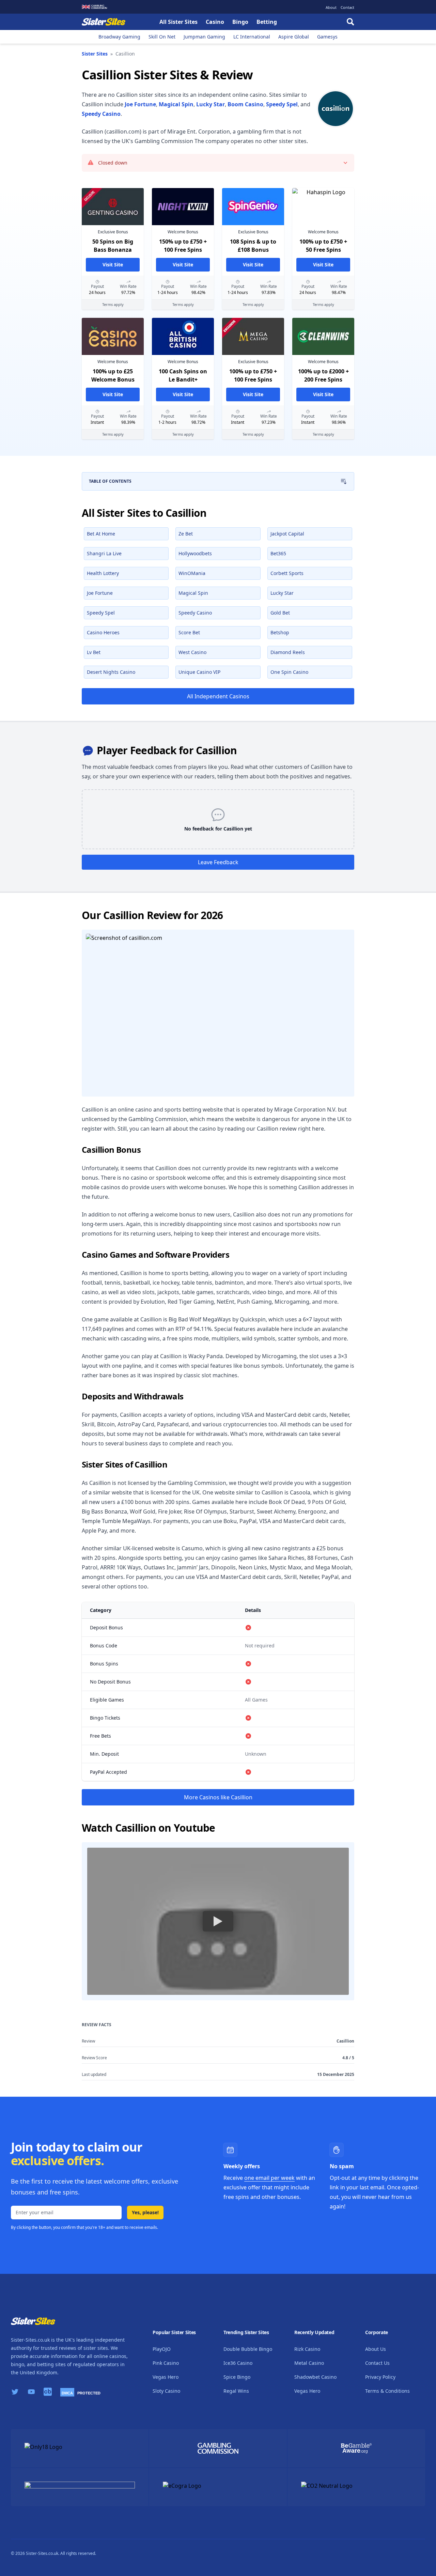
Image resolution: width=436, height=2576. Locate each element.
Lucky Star (211, 104)
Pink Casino (166, 2363)
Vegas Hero (166, 2377)
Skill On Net (162, 37)
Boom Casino (245, 104)
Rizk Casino (307, 2349)
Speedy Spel (282, 104)
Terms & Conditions (387, 2391)
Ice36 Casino (238, 2363)
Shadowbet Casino (315, 2377)
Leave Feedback (218, 862)
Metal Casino (309, 2363)
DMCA (67, 2393)
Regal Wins (236, 2391)
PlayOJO (162, 2349)
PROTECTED (89, 2393)
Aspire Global (294, 37)
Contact (347, 7)
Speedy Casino (101, 114)
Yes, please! (145, 2212)
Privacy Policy (380, 2377)
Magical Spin (176, 104)
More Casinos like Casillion (218, 1797)
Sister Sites (95, 54)
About (331, 7)
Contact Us (377, 2363)
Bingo (240, 22)
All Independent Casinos (218, 696)
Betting (267, 22)
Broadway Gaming (119, 37)
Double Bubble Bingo (248, 2349)
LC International (252, 37)
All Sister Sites (178, 22)
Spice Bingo (237, 2377)
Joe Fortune (140, 104)
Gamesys (327, 37)
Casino (215, 22)
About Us (376, 2349)
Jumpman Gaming (204, 37)
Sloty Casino (166, 2391)
